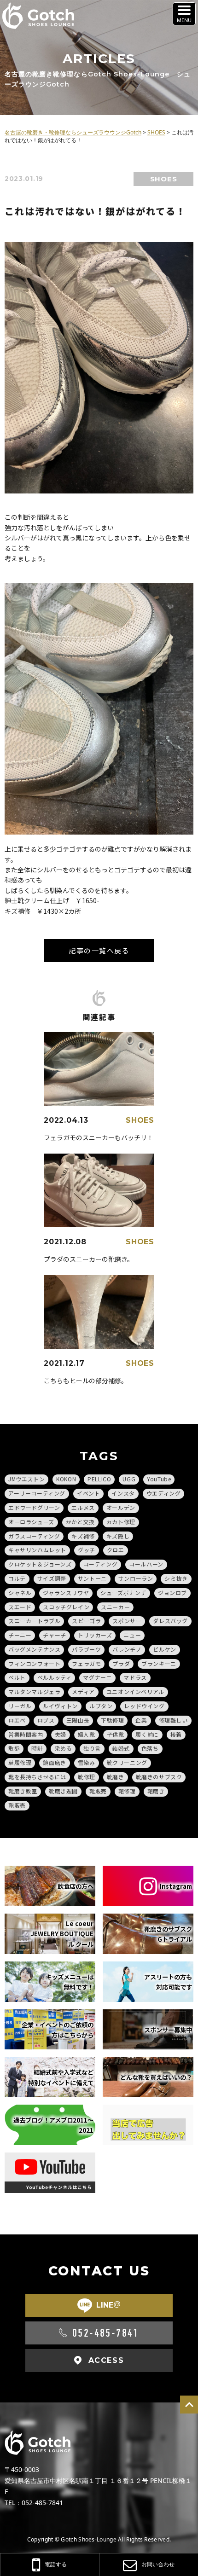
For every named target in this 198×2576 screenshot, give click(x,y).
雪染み (87, 1762)
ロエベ (17, 1720)
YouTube (159, 1479)
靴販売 (98, 1791)
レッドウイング (144, 1706)
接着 (176, 1734)
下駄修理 (112, 1720)
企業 (141, 1720)
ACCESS (106, 2360)
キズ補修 (83, 1536)
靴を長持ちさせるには (37, 1777)
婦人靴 (87, 1734)
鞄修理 (127, 1791)
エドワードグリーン (34, 1507)
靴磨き (116, 1777)
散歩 (14, 1748)
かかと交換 (80, 1522)
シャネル (20, 1593)
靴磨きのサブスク (159, 1777)
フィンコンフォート (34, 1663)
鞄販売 (17, 1805)
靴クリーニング (127, 1762)
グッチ (87, 1550)
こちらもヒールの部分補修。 (86, 1381)
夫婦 (61, 1734)
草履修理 (20, 1762)
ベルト (17, 1677)
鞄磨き (156, 1791)
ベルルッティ (55, 1677)
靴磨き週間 (63, 1791)
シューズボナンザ (123, 1593)
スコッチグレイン (66, 1607)
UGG (129, 1479)
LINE (108, 2305)
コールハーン (146, 1564)
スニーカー (115, 1607)
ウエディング (164, 1493)
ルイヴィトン (60, 1706)
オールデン (121, 1507)
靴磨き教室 (23, 1791)
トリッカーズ (95, 1635)
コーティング (101, 1564)
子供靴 (116, 1734)
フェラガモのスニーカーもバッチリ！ (99, 1137)
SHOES (164, 179)
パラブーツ (86, 1649)
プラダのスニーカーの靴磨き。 (89, 1259)
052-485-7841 (106, 2333)
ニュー (132, 1635)
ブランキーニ (159, 1663)
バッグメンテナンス (34, 1649)
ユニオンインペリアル (135, 1691)
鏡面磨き (54, 1762)
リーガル (20, 1706)
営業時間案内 (26, 1734)
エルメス (83, 1507)
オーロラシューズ (31, 1522)
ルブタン (101, 1706)
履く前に (147, 1734)
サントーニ (92, 1578)
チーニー (20, 1635)
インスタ (123, 1493)
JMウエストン (26, 1479)
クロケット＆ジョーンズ (40, 1564)
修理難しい (173, 1720)
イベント (88, 1493)
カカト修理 (121, 1522)
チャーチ (54, 1635)
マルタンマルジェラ (34, 1691)
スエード (20, 1607)
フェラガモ (86, 1663)
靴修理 (87, 1777)
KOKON (66, 1479)
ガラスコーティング (34, 1536)
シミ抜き (176, 1578)
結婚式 (121, 1748)
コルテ (17, 1578)
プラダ (121, 1663)
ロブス (46, 1720)
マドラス (135, 1677)
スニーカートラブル (34, 1621)
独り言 (92, 1748)
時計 (37, 1748)
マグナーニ (97, 1677)
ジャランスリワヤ (66, 1593)
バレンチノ (127, 1649)
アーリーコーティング (37, 1493)
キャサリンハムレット (37, 1550)
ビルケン (164, 1649)
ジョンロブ (172, 1593)
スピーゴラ (86, 1621)
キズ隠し (118, 1536)
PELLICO (99, 1479)
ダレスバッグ (170, 1621)
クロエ (116, 1550)
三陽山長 (78, 1720)
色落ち (150, 1748)
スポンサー (127, 1621)
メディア (83, 1691)
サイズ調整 (52, 1578)
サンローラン (136, 1578)
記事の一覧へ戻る (99, 950)
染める (63, 1748)
